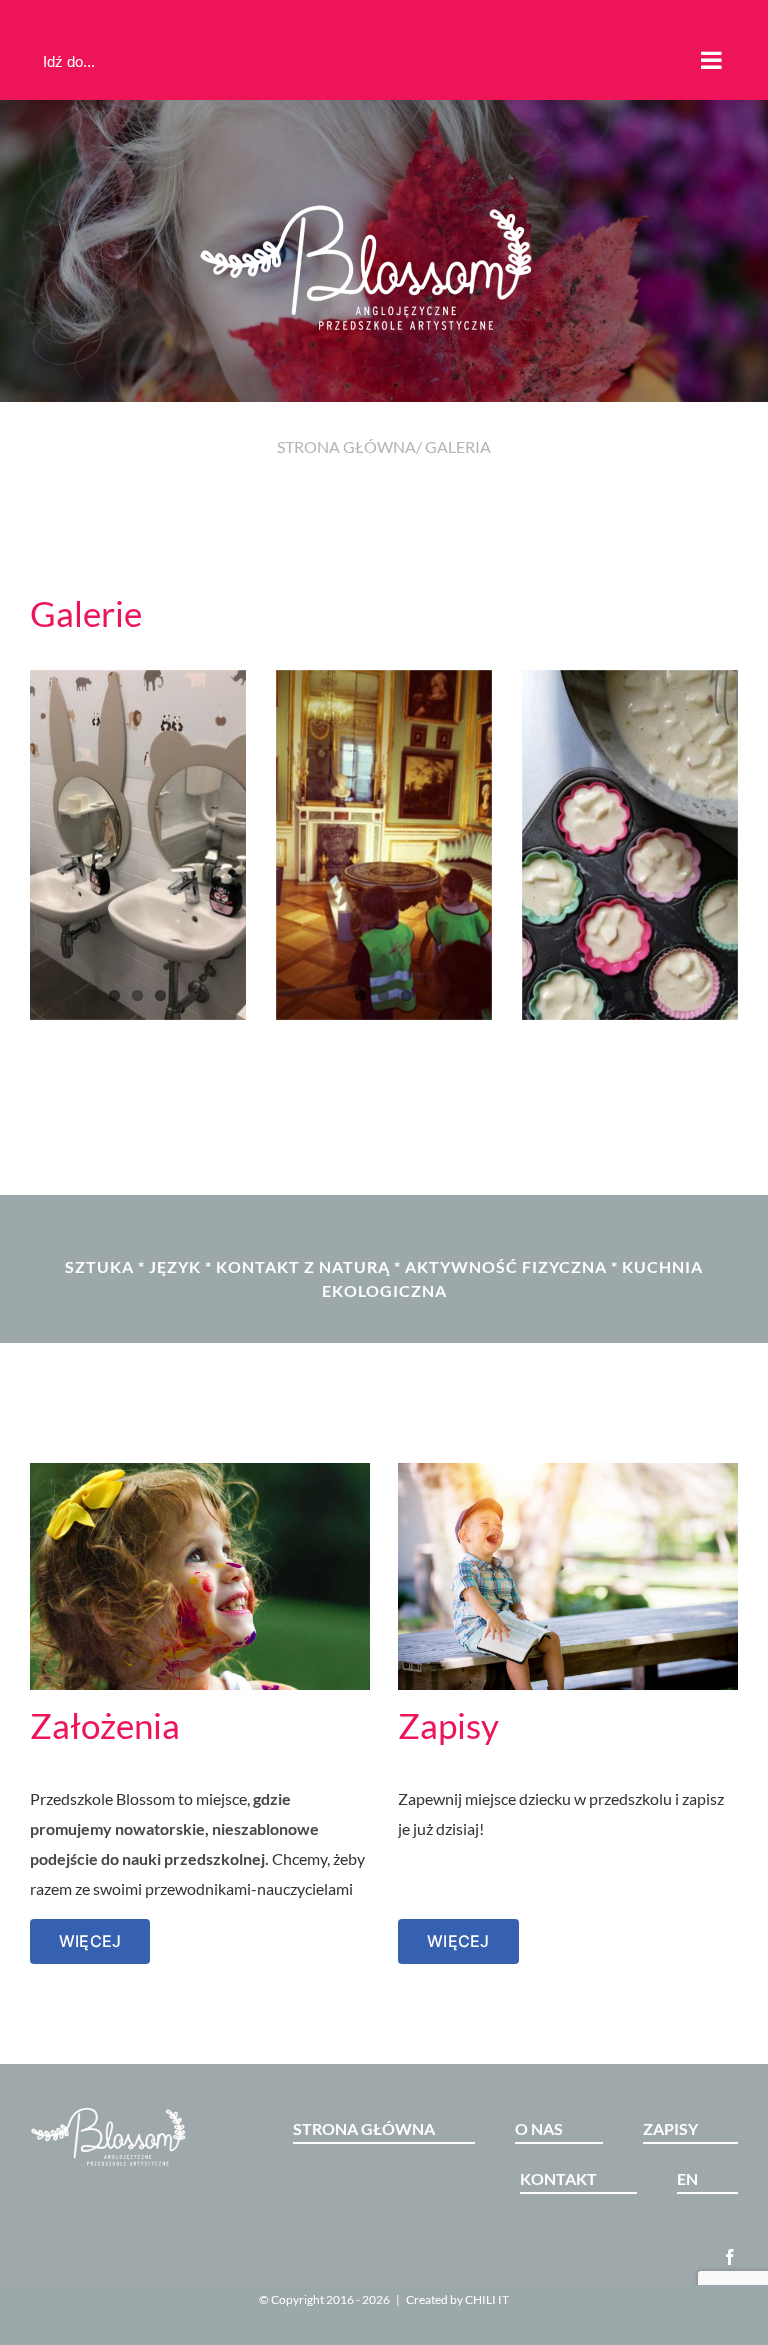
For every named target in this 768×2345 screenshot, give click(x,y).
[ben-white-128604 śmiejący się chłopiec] (568, 1470)
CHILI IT (487, 2299)
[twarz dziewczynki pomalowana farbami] (200, 1470)
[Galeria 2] (630, 845)
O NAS (539, 2128)
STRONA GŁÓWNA (346, 446)
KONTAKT (558, 2178)
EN (687, 2178)
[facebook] (730, 2257)
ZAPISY (670, 2128)
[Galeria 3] (138, 845)
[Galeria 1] (384, 845)
